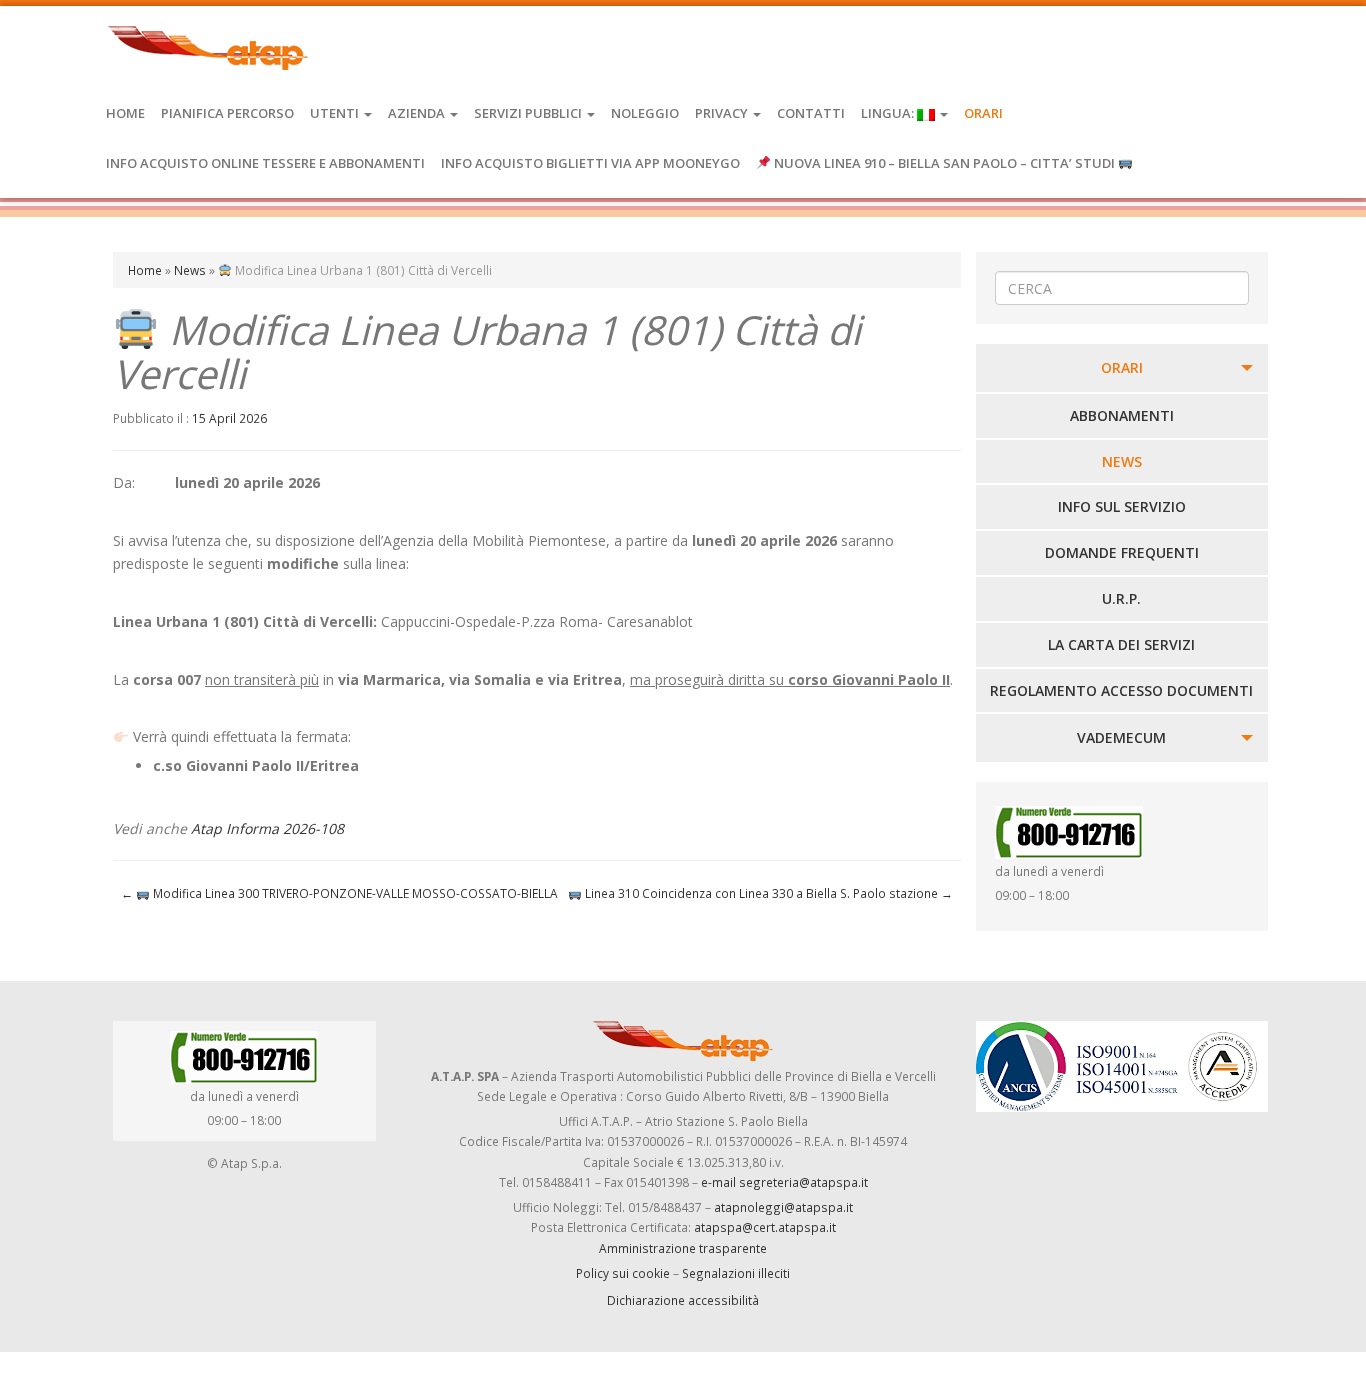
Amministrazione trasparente (683, 1248)
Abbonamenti (1122, 415)
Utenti (336, 113)
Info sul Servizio (1122, 506)
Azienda (418, 113)
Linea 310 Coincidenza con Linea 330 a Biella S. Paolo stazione (767, 893)
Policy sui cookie (623, 1273)
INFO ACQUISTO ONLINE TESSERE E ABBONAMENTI (265, 163)
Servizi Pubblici (529, 113)
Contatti (811, 113)
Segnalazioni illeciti (736, 1273)
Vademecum (1121, 737)
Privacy (723, 113)
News (190, 270)
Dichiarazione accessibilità (683, 1300)
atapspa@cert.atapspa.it (765, 1227)
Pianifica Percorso (227, 113)
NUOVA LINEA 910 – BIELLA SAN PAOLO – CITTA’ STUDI (944, 163)
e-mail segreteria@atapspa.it (784, 1182)
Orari (983, 113)
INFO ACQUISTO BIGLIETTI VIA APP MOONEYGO (590, 163)
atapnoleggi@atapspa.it (783, 1207)
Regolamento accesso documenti (1121, 690)
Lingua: (889, 113)
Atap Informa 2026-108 (267, 828)
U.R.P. (1121, 598)
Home (125, 113)
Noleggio (645, 113)
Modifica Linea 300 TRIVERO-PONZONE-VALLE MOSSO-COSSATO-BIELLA (339, 893)
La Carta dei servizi (1121, 644)
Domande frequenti (1122, 552)
